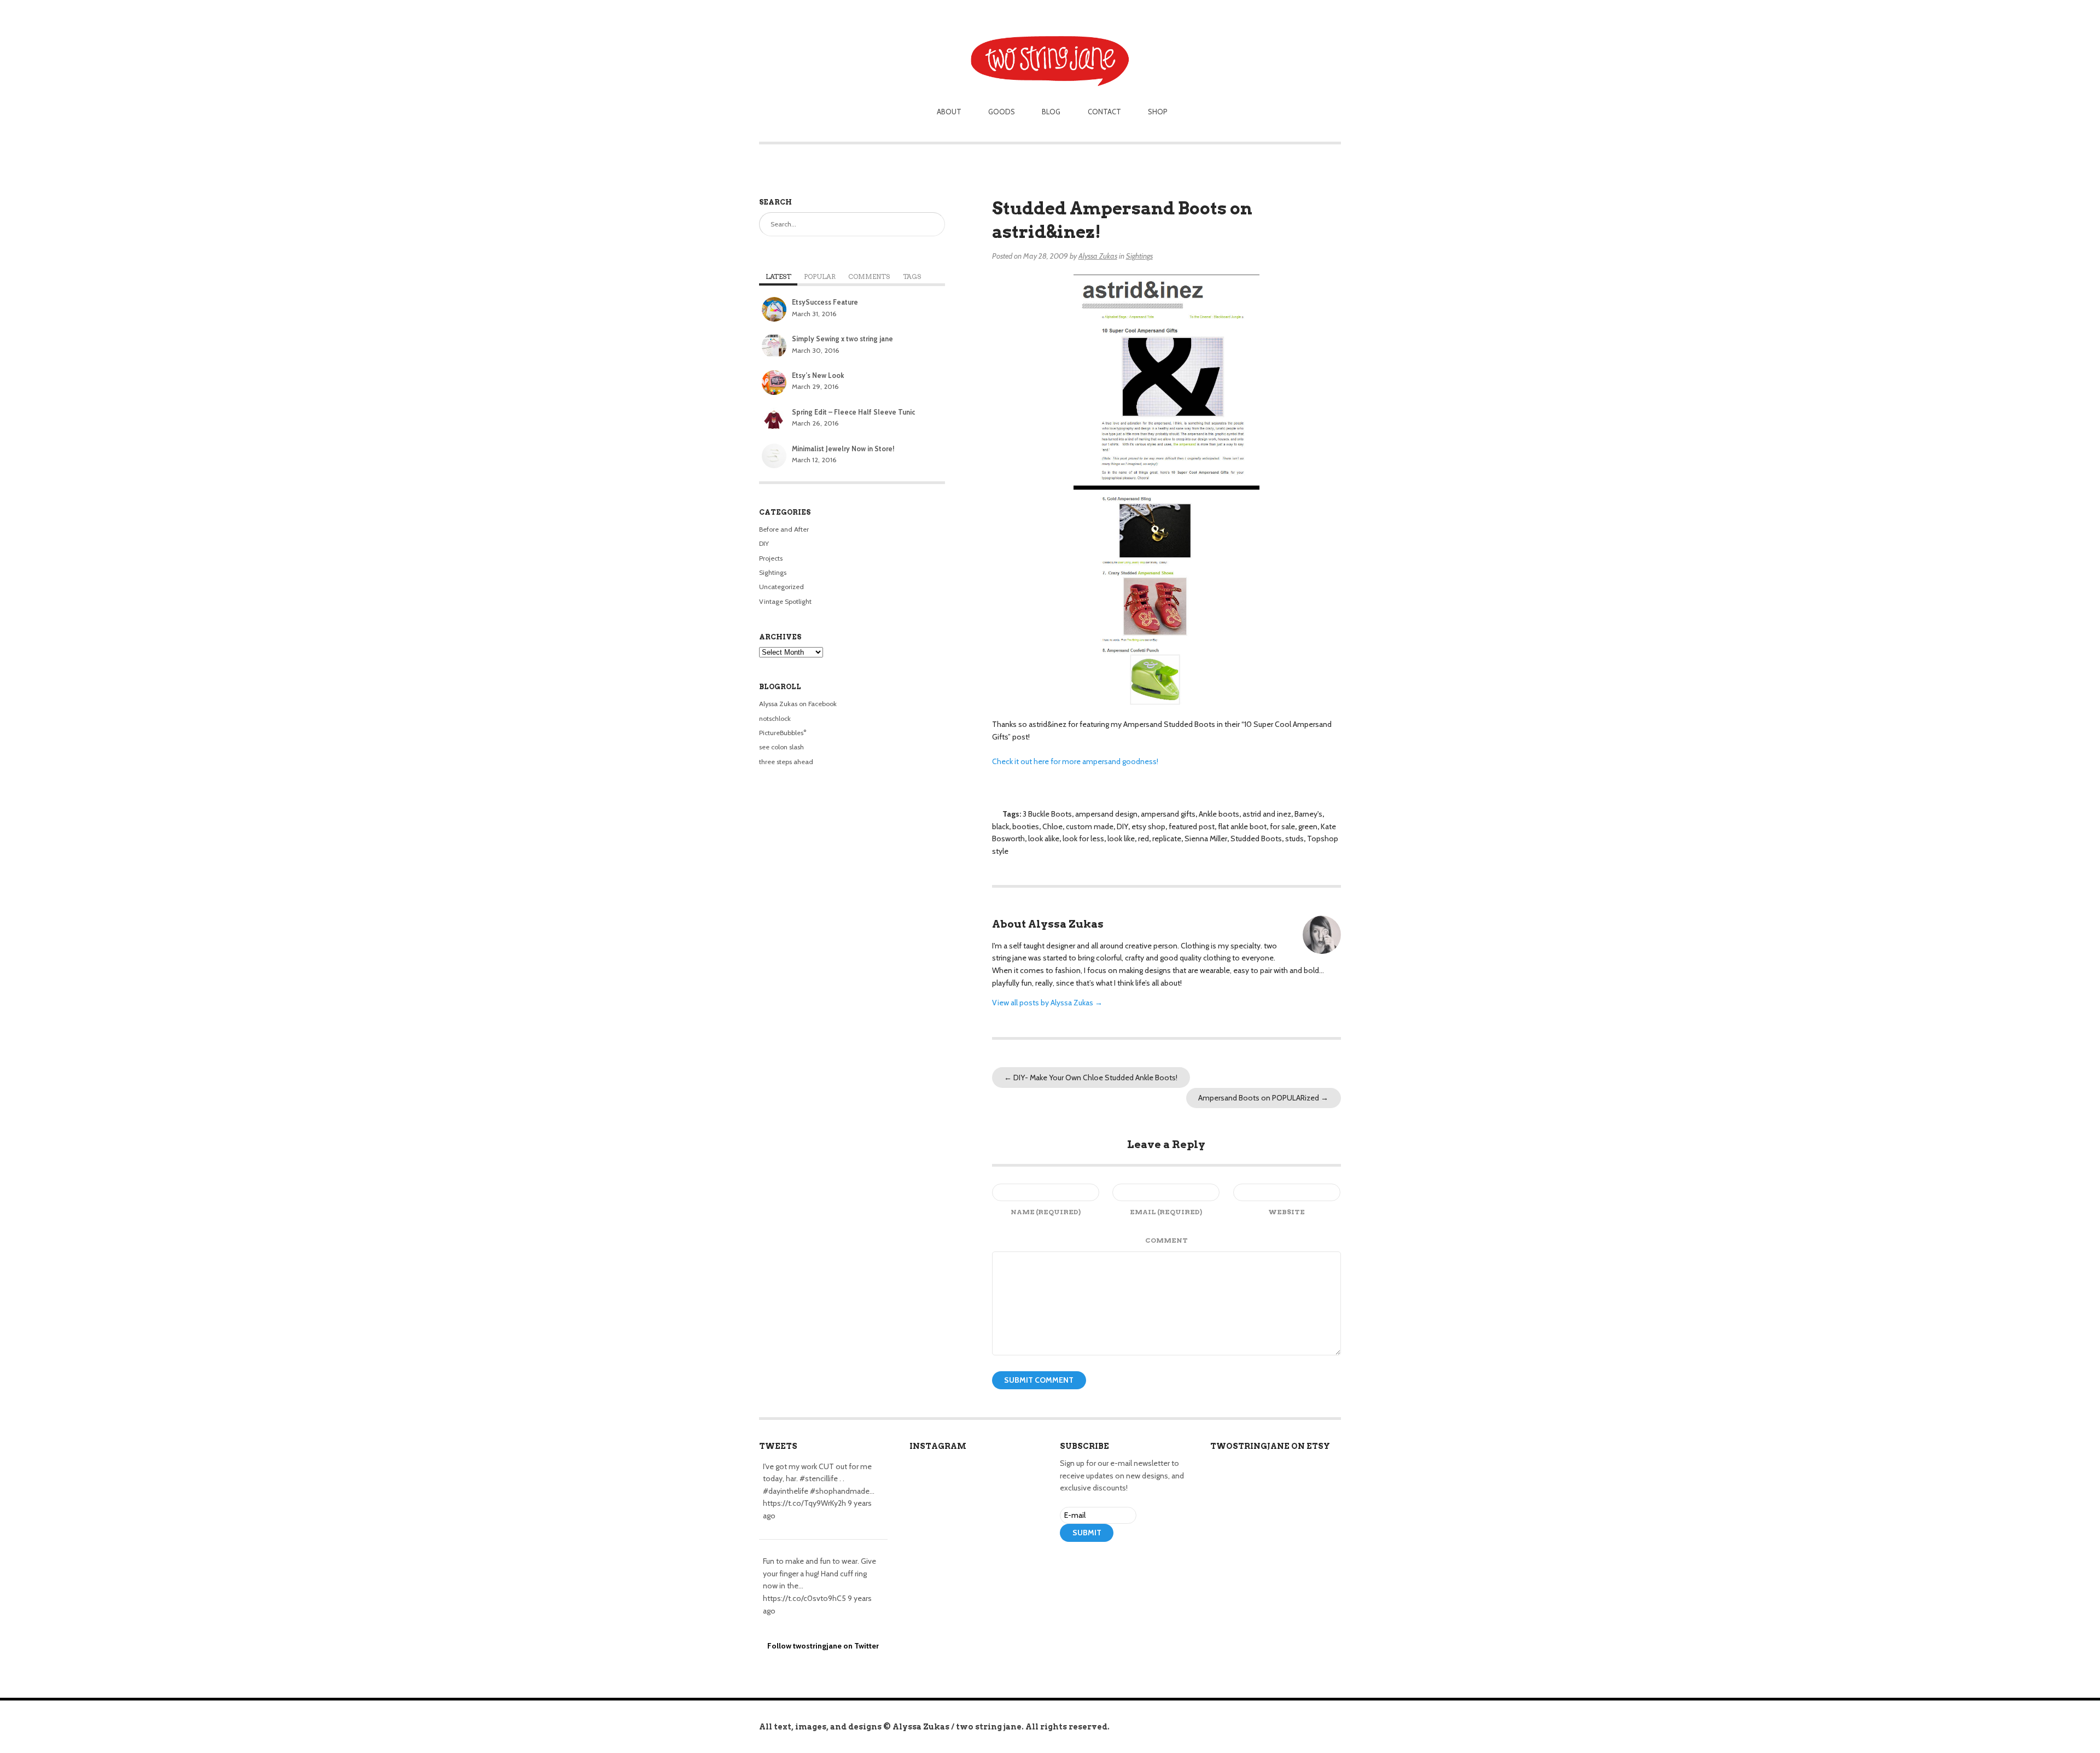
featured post (1192, 826)
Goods (1002, 112)
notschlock (775, 718)
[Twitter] (1083, 1564)
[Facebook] (1099, 1564)
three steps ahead (786, 762)
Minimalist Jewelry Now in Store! (843, 449)
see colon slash (781, 747)
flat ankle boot (1242, 826)
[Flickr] (1115, 1564)
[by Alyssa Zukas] (1050, 45)
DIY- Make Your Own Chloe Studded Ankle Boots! (1091, 1078)
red (1144, 838)
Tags (912, 277)
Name (1046, 1212)
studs (1294, 838)
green (1308, 826)
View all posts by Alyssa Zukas (1047, 1003)
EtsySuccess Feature (825, 302)
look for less (1083, 838)
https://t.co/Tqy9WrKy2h (804, 1503)
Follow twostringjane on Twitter (823, 1646)
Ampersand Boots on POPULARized (1263, 1098)
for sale (1282, 826)
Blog (1051, 112)
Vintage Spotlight (785, 601)
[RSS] (1067, 1564)
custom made (1090, 826)
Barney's (1308, 814)
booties (1026, 826)
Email (1166, 1212)
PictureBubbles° (783, 733)
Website (1287, 1212)
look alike (1044, 838)
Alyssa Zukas (1098, 256)
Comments (869, 277)
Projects (771, 558)
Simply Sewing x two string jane (842, 339)
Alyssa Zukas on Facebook (798, 704)
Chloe (1052, 826)
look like (1121, 838)
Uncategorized (781, 587)
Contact (1104, 112)
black (1001, 826)
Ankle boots (1219, 814)
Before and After (784, 529)
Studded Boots (1256, 838)
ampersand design (1106, 814)
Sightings (1139, 256)
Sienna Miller (1206, 838)
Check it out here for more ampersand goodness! (1075, 761)
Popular (820, 277)
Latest (778, 277)
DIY (1122, 826)
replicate (1167, 838)
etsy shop (1148, 826)
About (949, 112)
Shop (1158, 112)
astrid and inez (1267, 814)
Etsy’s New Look (818, 375)
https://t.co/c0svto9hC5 (804, 1598)
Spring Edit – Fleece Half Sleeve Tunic (853, 412)
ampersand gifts (1168, 814)
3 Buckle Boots (1047, 814)
